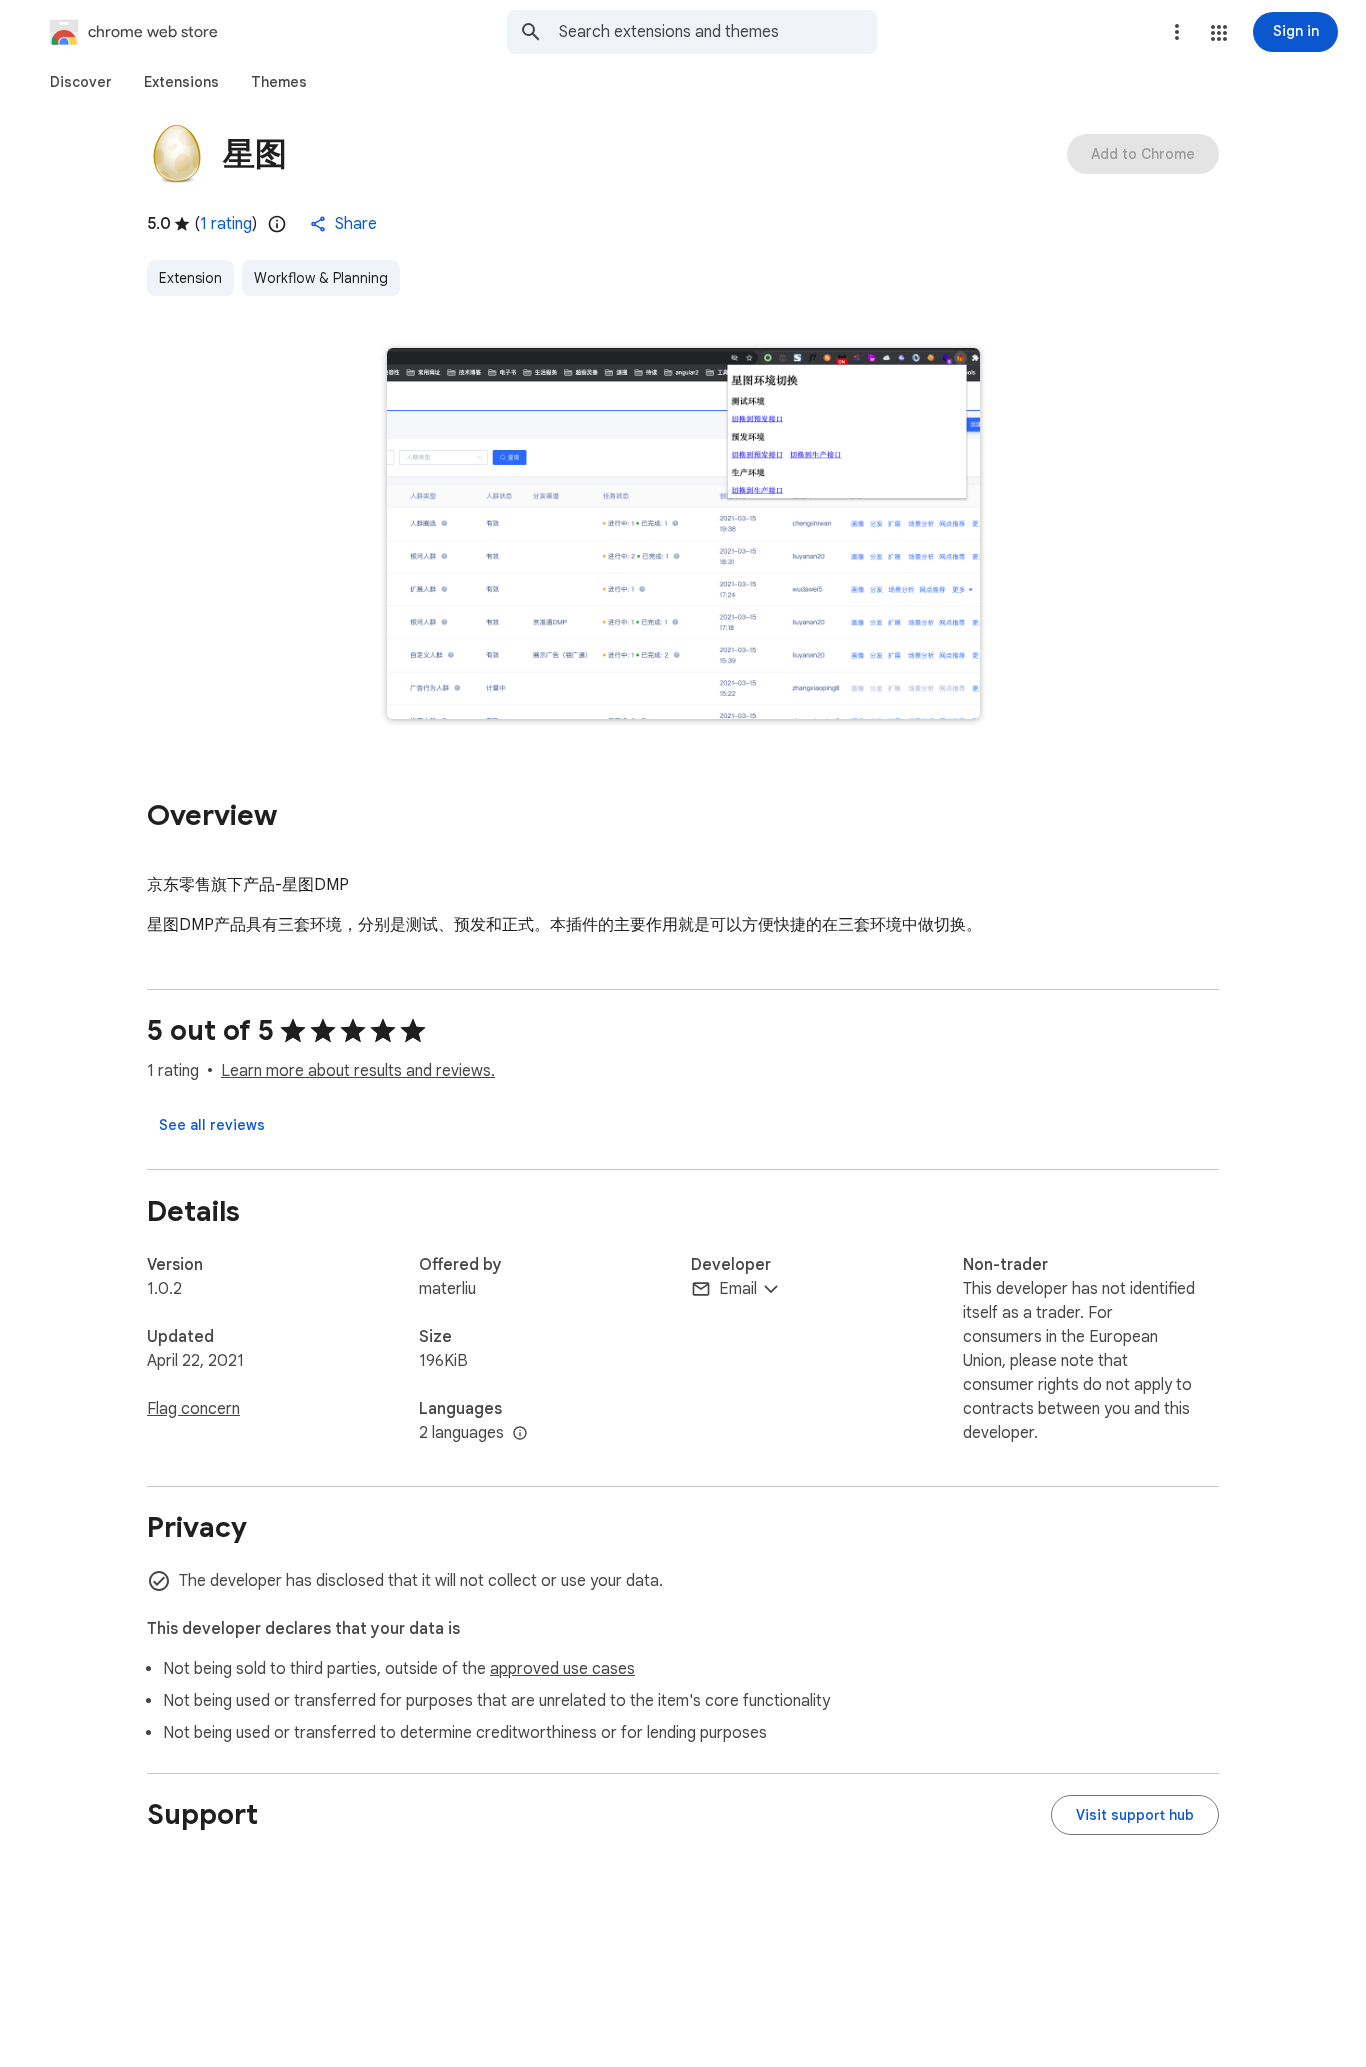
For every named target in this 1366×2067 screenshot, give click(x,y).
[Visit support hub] (1135, 1815)
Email (738, 1289)
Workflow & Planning (321, 278)
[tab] (81, 82)
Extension (190, 278)
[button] (1219, 33)
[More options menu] (1177, 32)
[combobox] (718, 32)
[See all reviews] (212, 1125)
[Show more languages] (520, 1434)
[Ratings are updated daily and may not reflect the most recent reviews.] (277, 224)
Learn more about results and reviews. (358, 1071)
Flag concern (193, 1409)
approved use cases (562, 1669)
